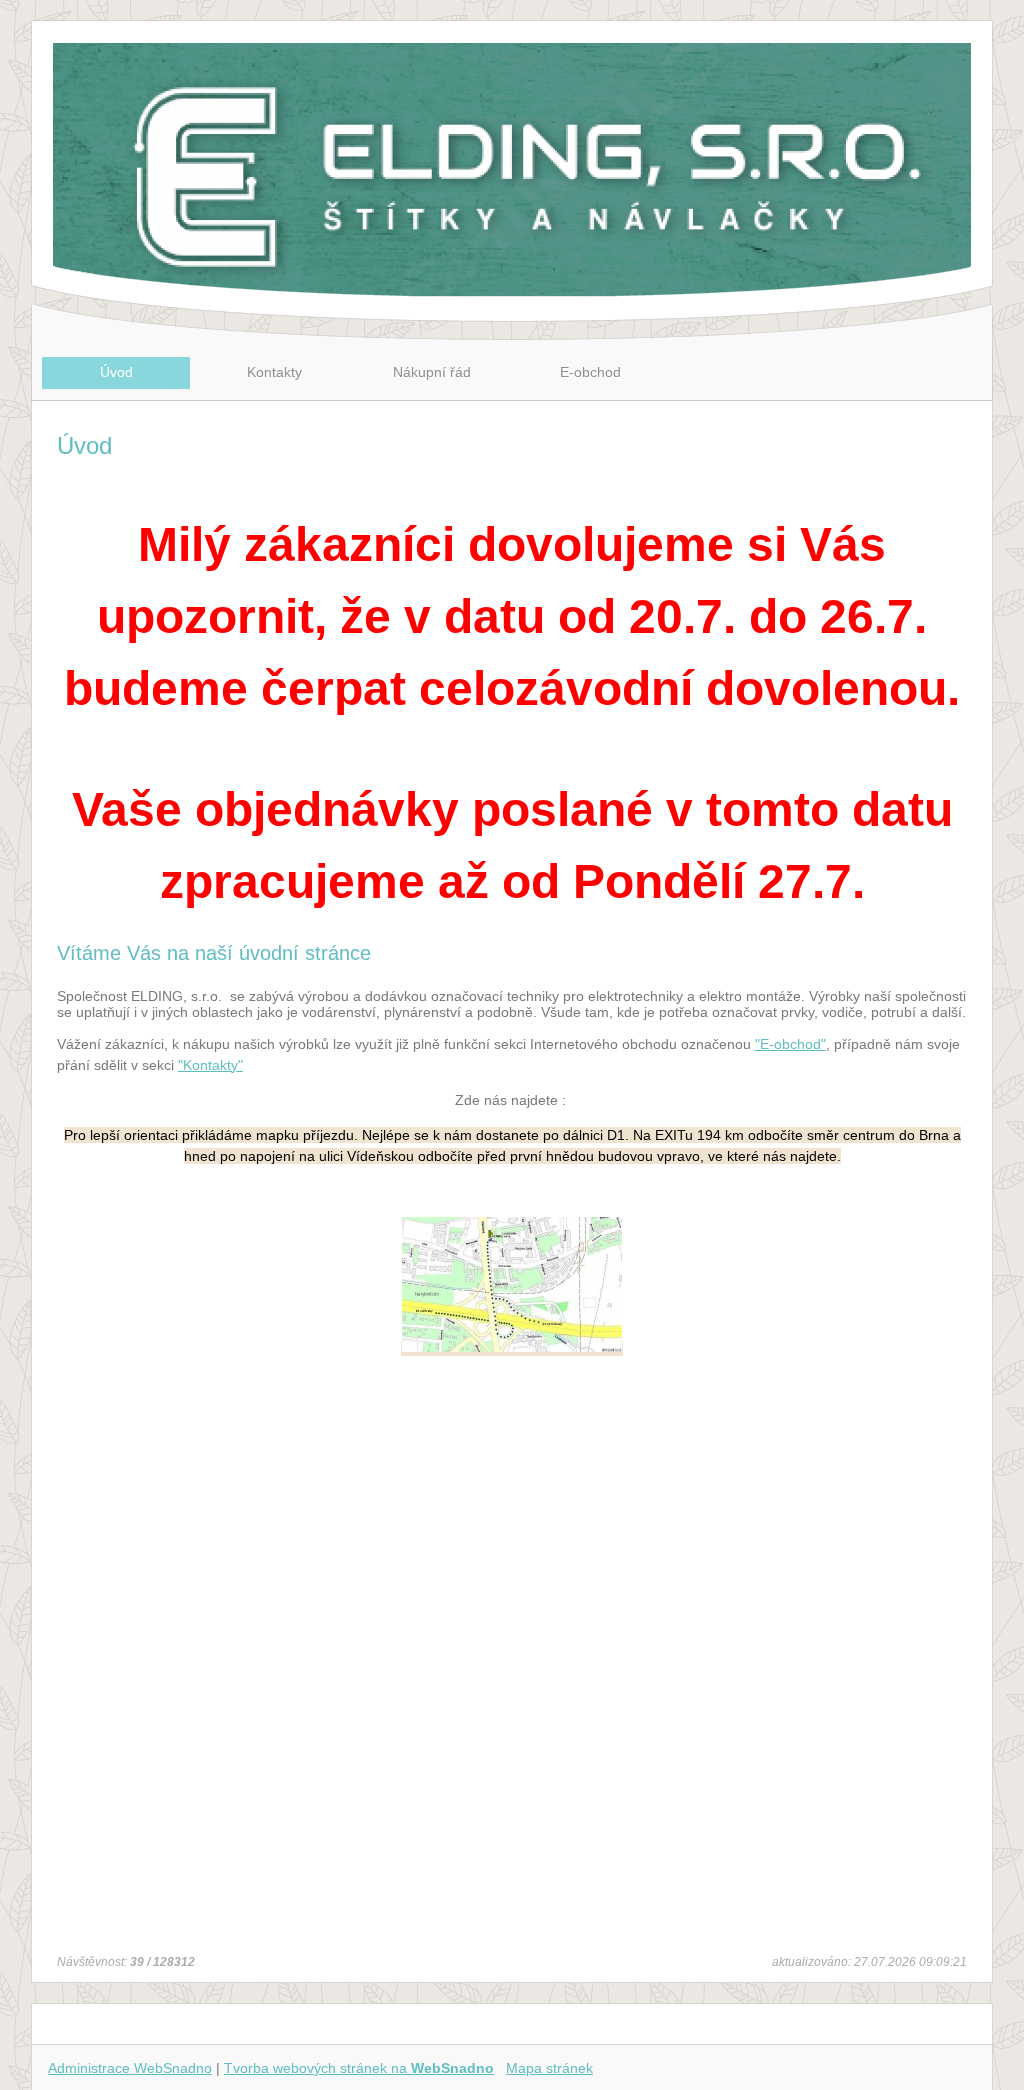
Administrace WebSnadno (130, 2068)
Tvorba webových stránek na (359, 2068)
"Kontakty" (210, 1065)
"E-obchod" (790, 1044)
